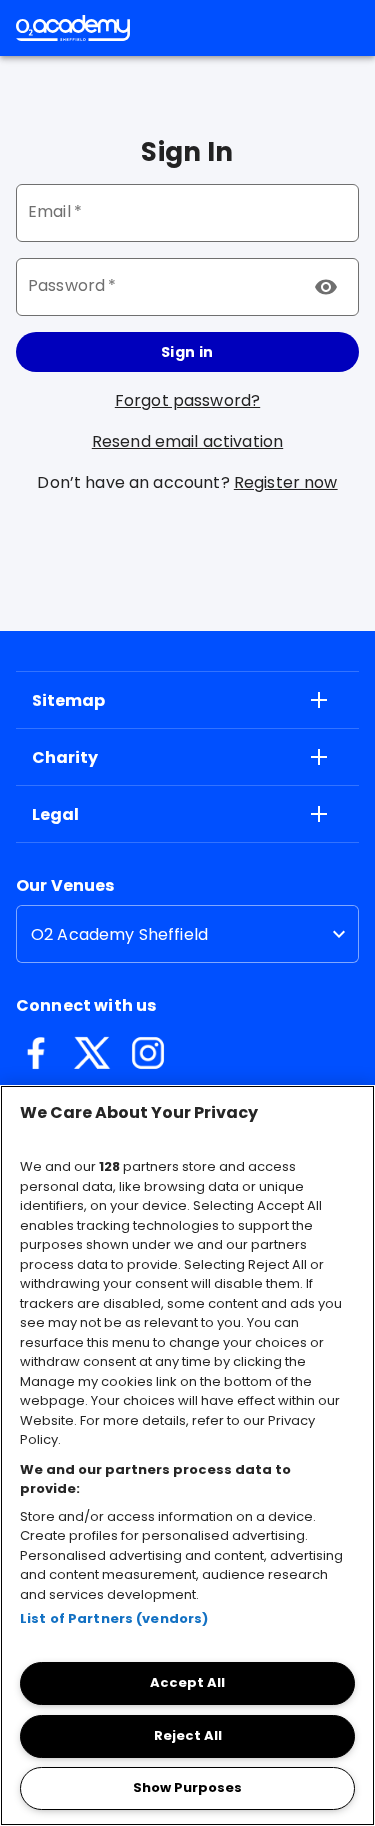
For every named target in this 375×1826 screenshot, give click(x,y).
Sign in (187, 352)
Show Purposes (187, 1787)
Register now (286, 482)
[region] (187, 1455)
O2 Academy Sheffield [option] (119, 934)
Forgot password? (187, 400)
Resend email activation (187, 441)
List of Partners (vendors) (114, 1618)
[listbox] (187, 934)
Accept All (187, 1682)
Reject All (188, 1735)
